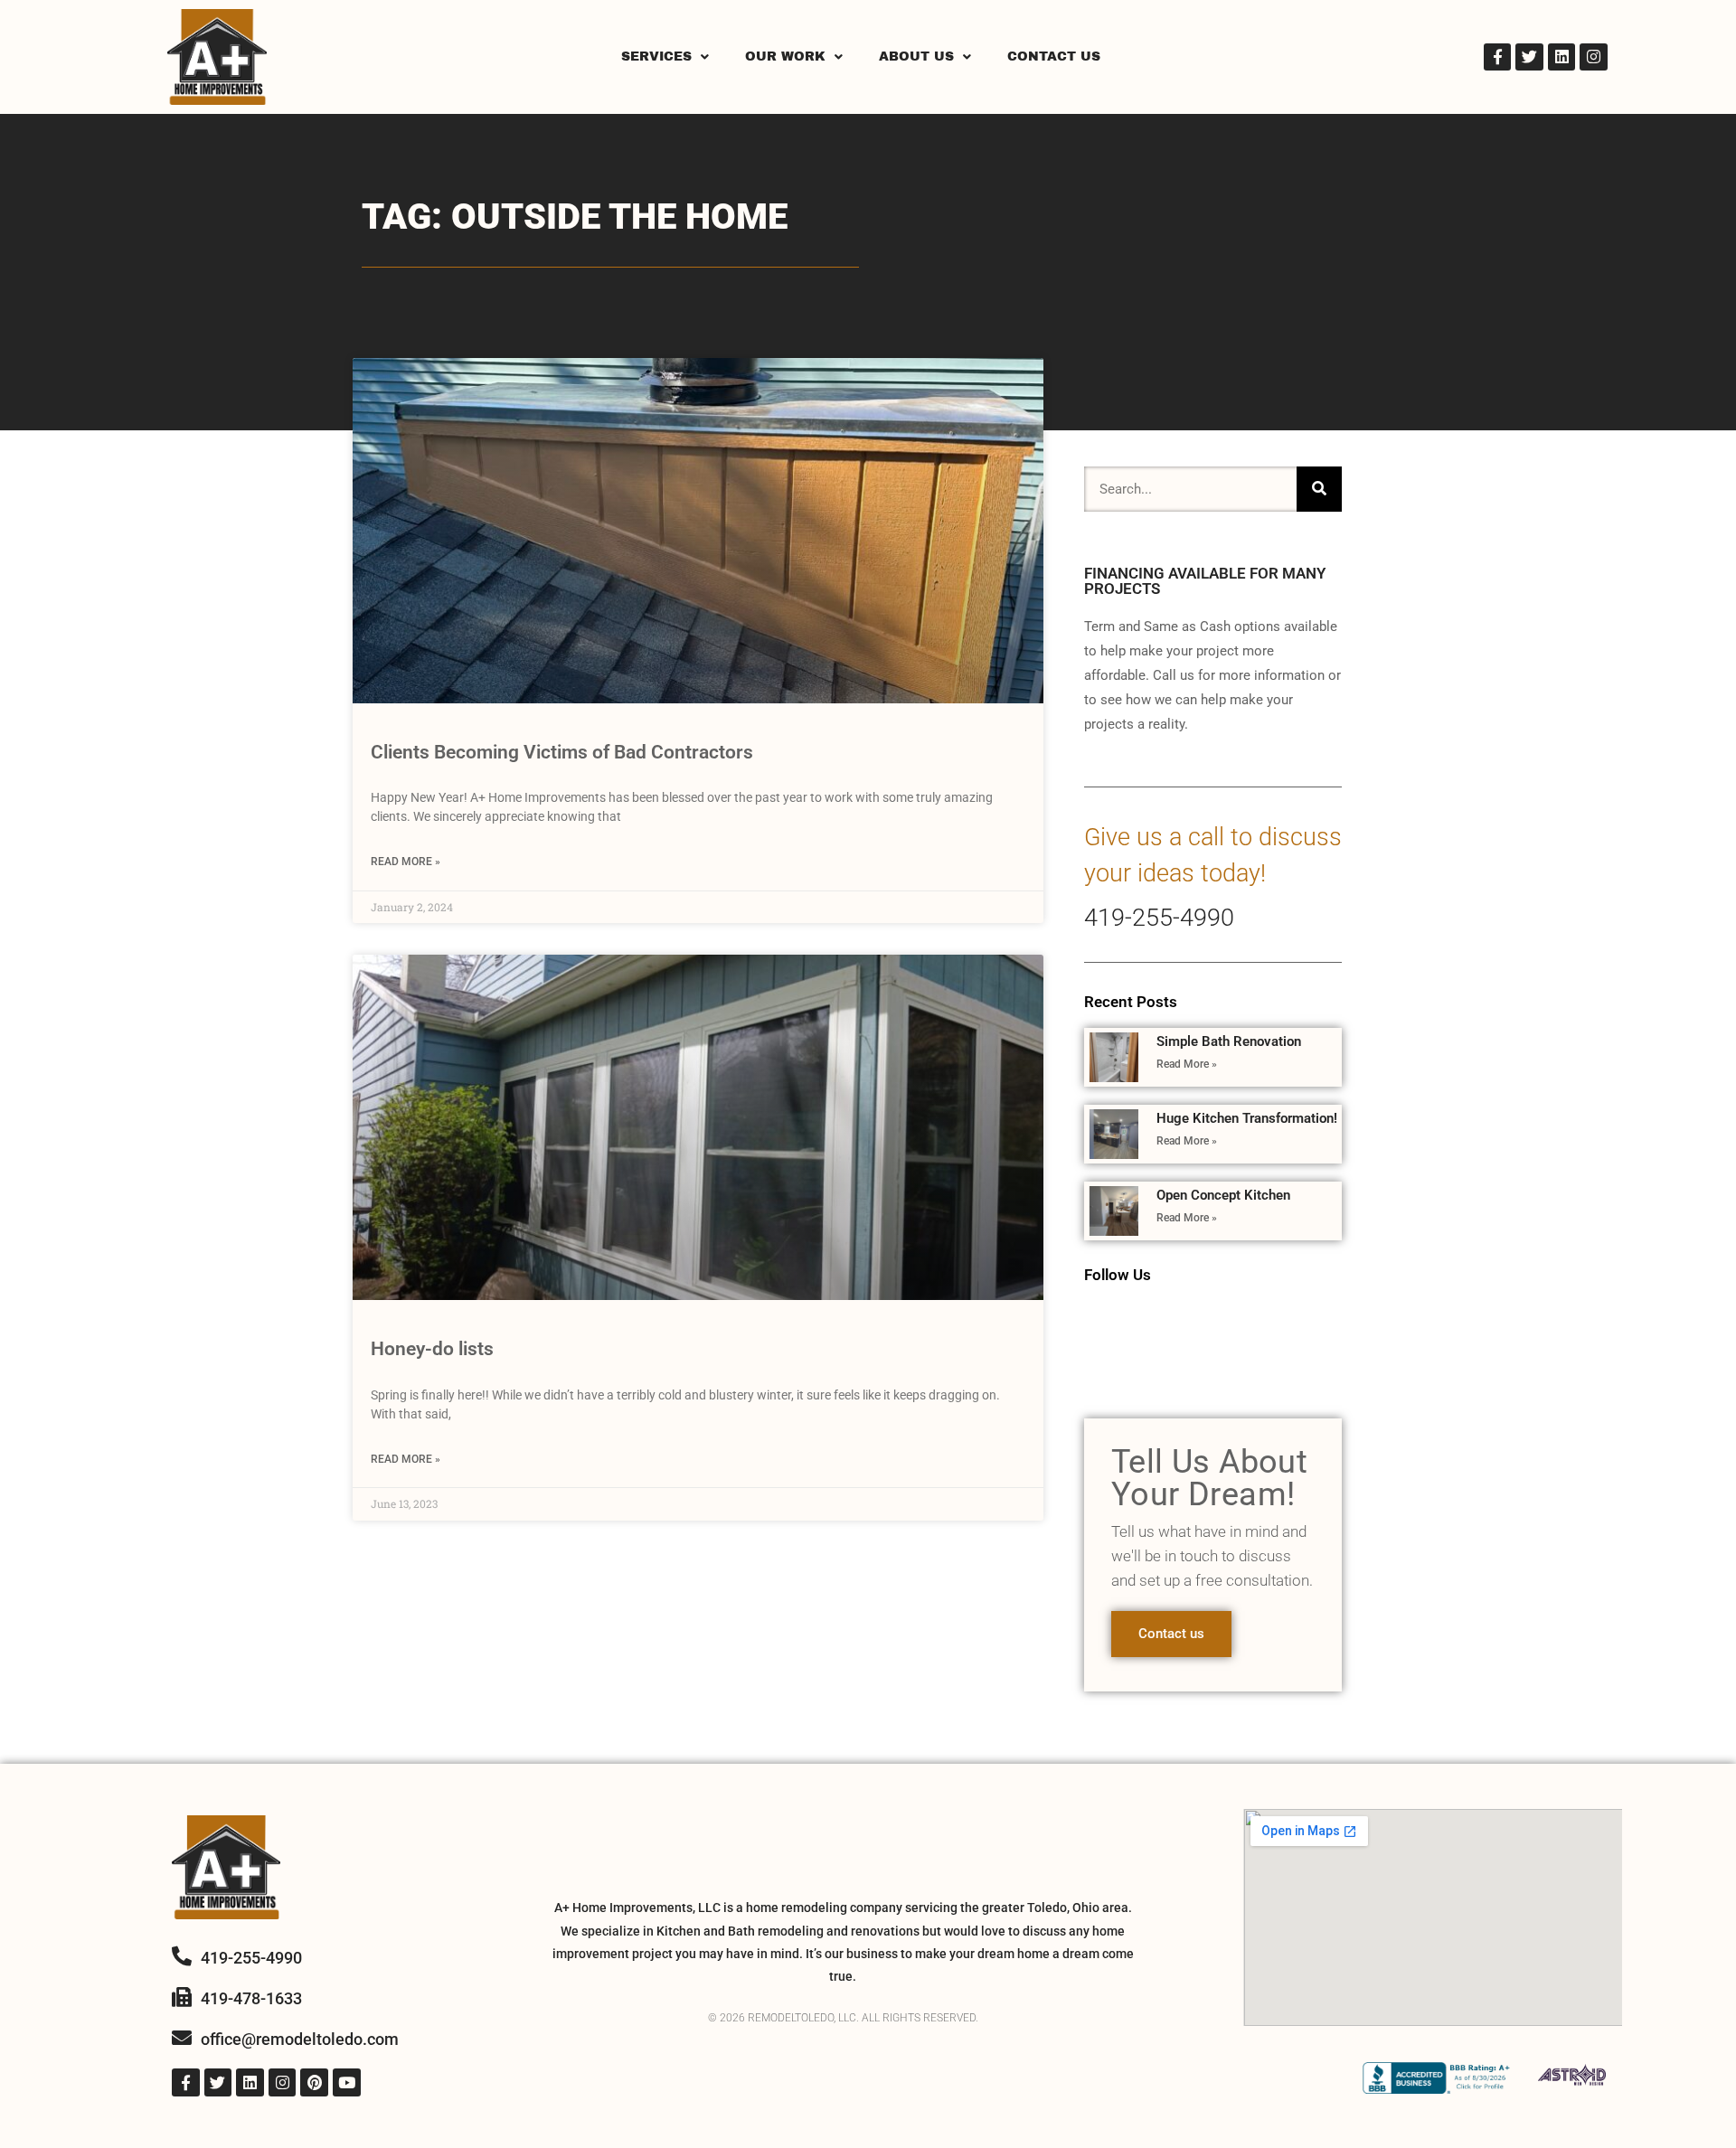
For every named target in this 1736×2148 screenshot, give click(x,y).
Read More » (406, 862)
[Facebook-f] (1498, 57)
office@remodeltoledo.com (300, 2039)
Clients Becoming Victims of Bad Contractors (562, 752)
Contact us (1171, 1634)
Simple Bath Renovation (1229, 1041)
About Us (916, 57)
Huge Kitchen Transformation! (1247, 1118)
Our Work (785, 57)
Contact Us (1054, 57)
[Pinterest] (314, 2082)
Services (656, 57)
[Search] (1319, 489)
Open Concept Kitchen (1223, 1195)
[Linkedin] (1562, 57)
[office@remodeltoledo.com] (182, 2038)
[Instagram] (1594, 57)
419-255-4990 (1159, 918)
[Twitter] (1529, 57)
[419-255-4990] (182, 1956)
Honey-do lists (432, 1349)
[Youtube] (347, 2082)
